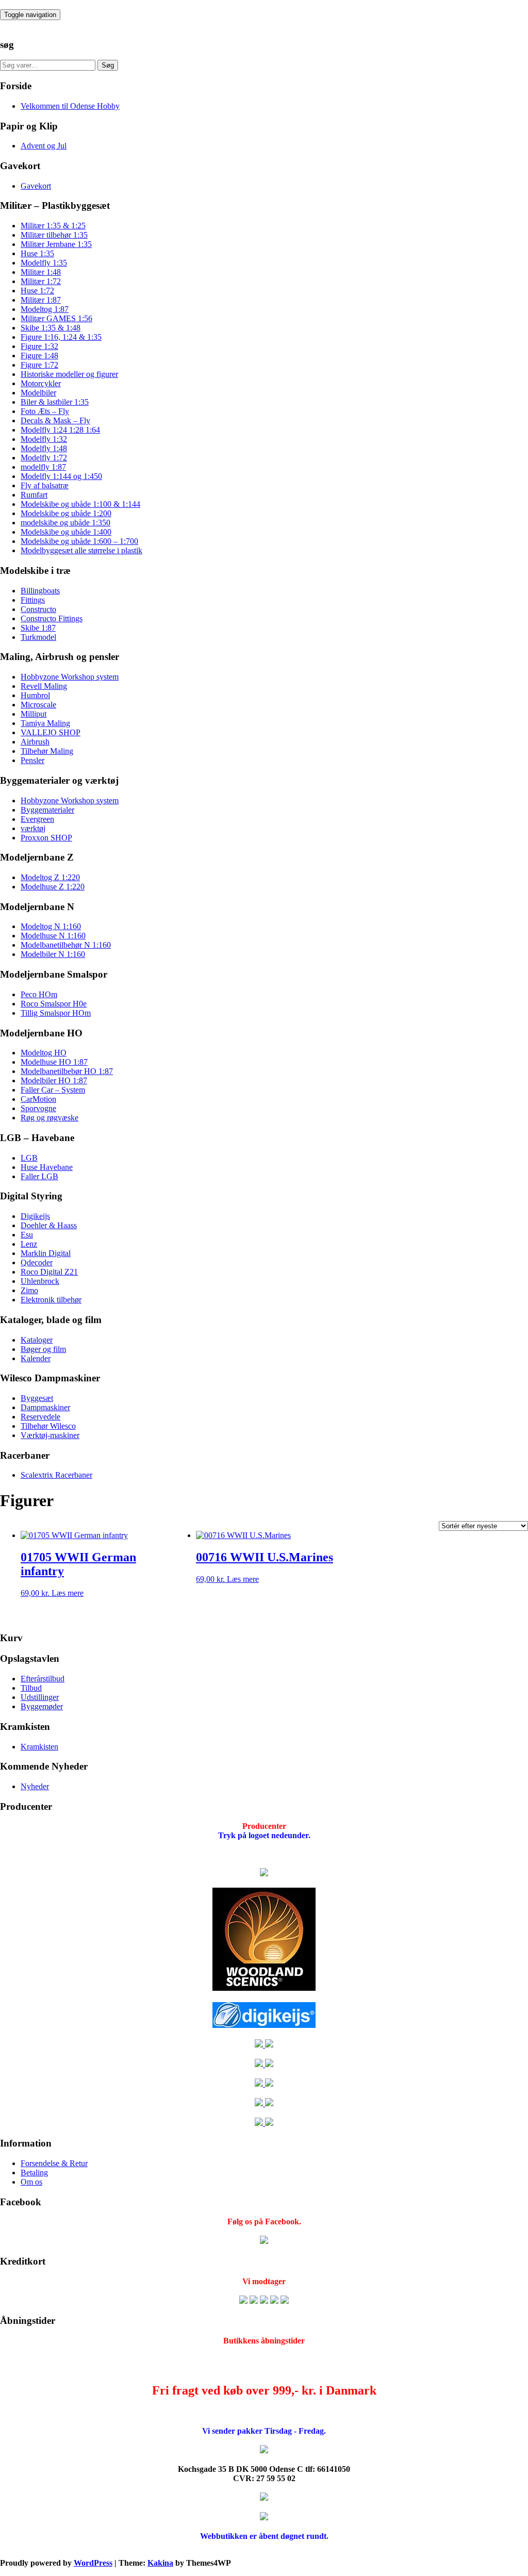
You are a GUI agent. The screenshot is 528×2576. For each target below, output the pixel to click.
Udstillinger (40, 1697)
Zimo (29, 1290)
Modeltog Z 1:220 (50, 877)
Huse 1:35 (37, 253)
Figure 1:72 (39, 365)
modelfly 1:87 (43, 467)
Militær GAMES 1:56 (56, 318)
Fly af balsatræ (45, 485)
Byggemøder (42, 1706)
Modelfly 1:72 (44, 458)
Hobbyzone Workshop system (70, 677)
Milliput (34, 714)
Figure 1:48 (39, 356)
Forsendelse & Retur (54, 2163)
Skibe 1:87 (38, 628)
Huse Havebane (47, 1167)
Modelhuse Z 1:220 (53, 887)
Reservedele (40, 1417)
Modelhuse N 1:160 (53, 936)
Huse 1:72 (37, 291)
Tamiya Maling (45, 723)
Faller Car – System (53, 1090)
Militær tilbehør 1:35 (54, 235)
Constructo (38, 609)
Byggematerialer (47, 810)
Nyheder (35, 1786)
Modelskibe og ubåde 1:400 (66, 532)
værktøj (33, 828)
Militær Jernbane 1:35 (56, 244)
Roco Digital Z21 (49, 1272)
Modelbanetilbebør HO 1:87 (67, 1071)
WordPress (93, 2563)
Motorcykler (41, 383)
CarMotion (38, 1099)
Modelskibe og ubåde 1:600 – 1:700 (79, 541)
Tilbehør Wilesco (48, 1426)
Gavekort (36, 186)
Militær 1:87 (41, 300)
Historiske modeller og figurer (69, 374)
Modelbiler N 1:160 (53, 954)
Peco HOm (39, 994)
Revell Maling (44, 686)
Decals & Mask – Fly (55, 420)
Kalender (36, 1358)
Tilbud (31, 1688)
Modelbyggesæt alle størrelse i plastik (81, 550)
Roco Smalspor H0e (54, 1004)
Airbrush (35, 742)
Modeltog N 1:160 (51, 926)
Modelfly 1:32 (44, 439)
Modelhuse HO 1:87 (54, 1062)
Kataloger (37, 1340)
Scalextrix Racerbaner (56, 1475)
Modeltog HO (44, 1053)
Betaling (34, 2173)
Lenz (29, 1244)
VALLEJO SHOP (51, 732)
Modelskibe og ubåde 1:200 (66, 513)
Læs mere (68, 1593)
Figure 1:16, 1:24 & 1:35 (61, 337)
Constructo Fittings (52, 618)
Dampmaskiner (45, 1407)
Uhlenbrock (40, 1281)
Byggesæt (37, 1398)
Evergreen (37, 819)
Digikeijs (35, 1216)
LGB (29, 1158)
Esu (27, 1235)
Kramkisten (39, 1747)
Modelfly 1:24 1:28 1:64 (60, 430)
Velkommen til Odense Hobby (70, 106)
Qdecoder (37, 1262)
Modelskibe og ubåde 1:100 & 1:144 (80, 504)
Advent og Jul (44, 146)
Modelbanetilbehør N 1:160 (66, 945)
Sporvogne (38, 1108)
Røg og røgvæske (49, 1118)
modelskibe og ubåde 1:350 (65, 523)
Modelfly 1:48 (44, 448)
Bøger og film (43, 1349)
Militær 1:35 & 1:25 (53, 226)
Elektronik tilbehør (51, 1300)
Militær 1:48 (41, 272)
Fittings (33, 600)
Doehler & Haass (49, 1225)
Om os (31, 2182)
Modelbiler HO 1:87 (54, 1080)
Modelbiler (38, 393)
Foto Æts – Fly (45, 411)
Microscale (38, 705)
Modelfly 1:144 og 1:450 (61, 476)
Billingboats (40, 591)
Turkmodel (38, 637)
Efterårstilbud (43, 1679)
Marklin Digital (46, 1253)
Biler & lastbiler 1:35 (55, 402)
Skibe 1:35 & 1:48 (51, 328)
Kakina (160, 2563)
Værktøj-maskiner (50, 1435)
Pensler (32, 760)
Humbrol (35, 695)
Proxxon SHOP (46, 838)
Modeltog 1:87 (45, 309)
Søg (108, 65)
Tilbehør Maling (47, 751)
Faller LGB (39, 1176)
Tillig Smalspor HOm (56, 1013)
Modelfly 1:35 (44, 263)
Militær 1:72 (41, 281)
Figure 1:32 (39, 346)
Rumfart (34, 495)
